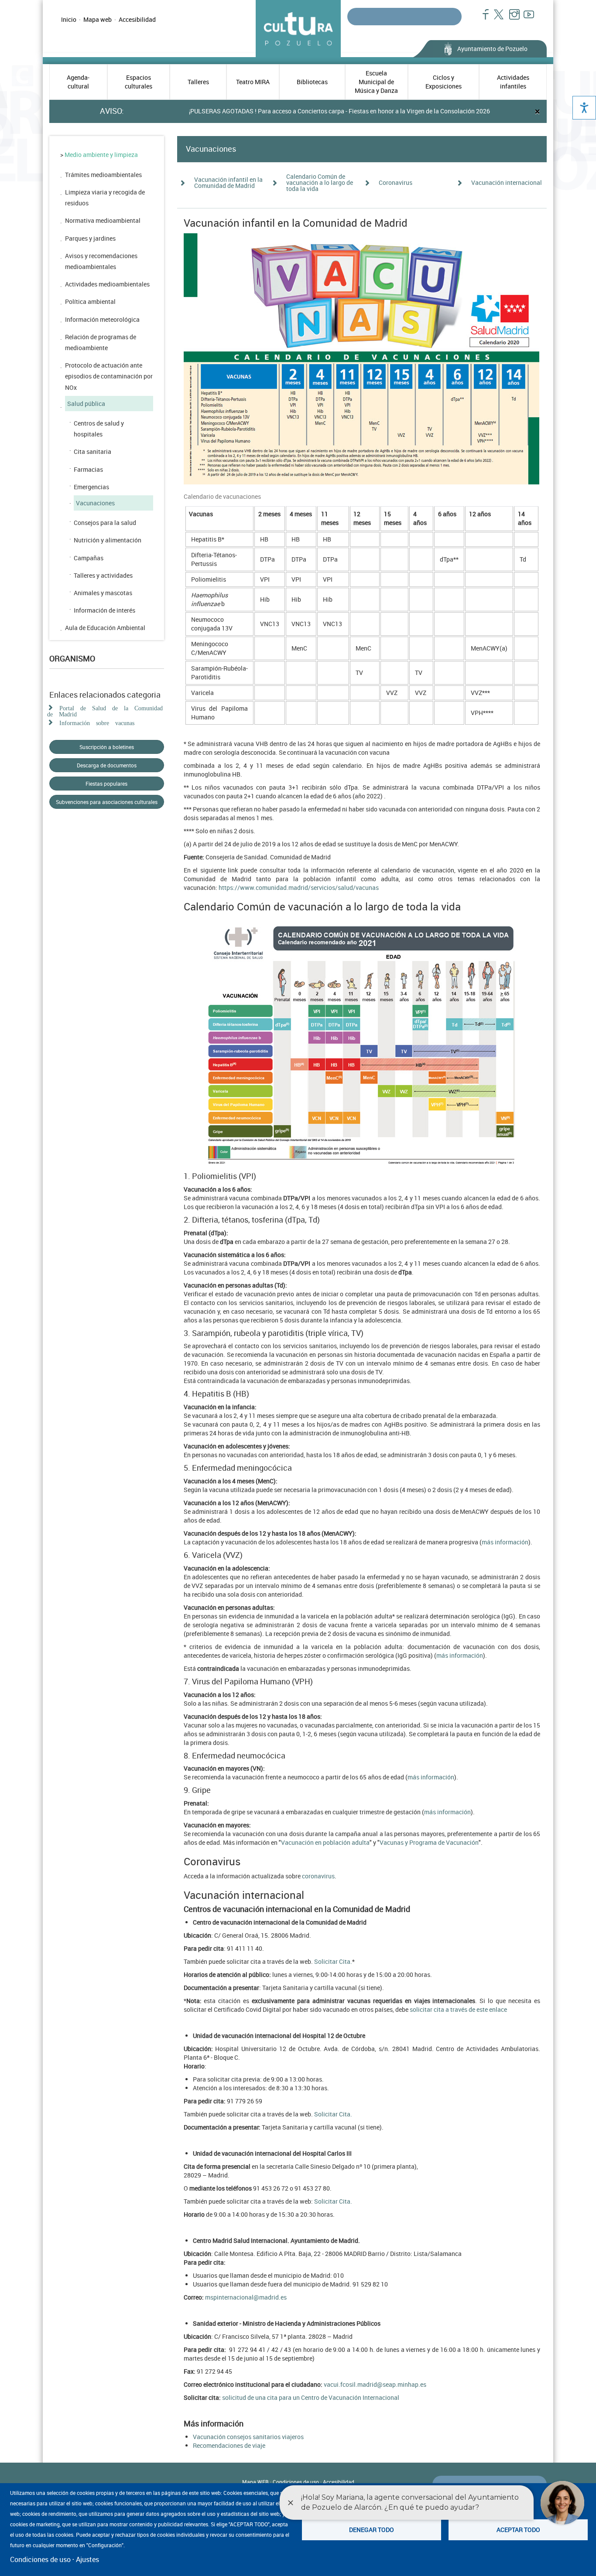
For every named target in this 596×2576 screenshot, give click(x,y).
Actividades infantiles (513, 82)
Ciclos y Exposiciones (444, 82)
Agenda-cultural (78, 82)
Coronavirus (396, 182)
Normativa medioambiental (103, 220)
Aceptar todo (518, 2530)
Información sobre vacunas (97, 722)
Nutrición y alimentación (108, 540)
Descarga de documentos (107, 765)
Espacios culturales (139, 82)
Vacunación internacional (507, 182)
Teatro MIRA (253, 82)
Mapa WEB (255, 2482)
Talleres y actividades (103, 575)
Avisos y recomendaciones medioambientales (101, 261)
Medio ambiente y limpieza (101, 155)
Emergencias (91, 487)
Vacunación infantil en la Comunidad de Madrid (228, 182)
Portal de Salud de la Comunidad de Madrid (105, 710)
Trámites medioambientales (103, 175)
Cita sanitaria (92, 451)
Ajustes (87, 2559)
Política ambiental (90, 302)
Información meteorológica (102, 319)
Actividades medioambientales (107, 284)
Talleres (198, 82)
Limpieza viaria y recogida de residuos (105, 198)
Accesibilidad (137, 19)
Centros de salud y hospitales (99, 429)
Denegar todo (372, 2530)
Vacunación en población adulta (325, 1842)
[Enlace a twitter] (496, 19)
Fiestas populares (106, 784)
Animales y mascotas (103, 593)
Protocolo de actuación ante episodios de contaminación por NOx (109, 376)
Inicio (69, 19)
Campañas (89, 558)
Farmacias (88, 469)
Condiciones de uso (40, 2559)
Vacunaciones (95, 503)
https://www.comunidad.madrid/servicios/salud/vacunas (299, 888)
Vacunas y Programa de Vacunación (429, 1842)
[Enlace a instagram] (511, 19)
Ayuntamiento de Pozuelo (492, 49)
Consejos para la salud (105, 523)
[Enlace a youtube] (525, 19)
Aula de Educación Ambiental (105, 628)
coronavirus (318, 1876)
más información (505, 1542)
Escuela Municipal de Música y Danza (376, 82)
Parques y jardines (90, 238)
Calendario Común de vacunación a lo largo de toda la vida (320, 182)
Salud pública (86, 404)
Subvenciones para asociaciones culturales (107, 802)
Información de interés (104, 610)
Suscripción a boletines (107, 747)
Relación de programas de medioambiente (101, 342)
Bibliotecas (312, 82)
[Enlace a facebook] (482, 19)
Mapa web (98, 19)
